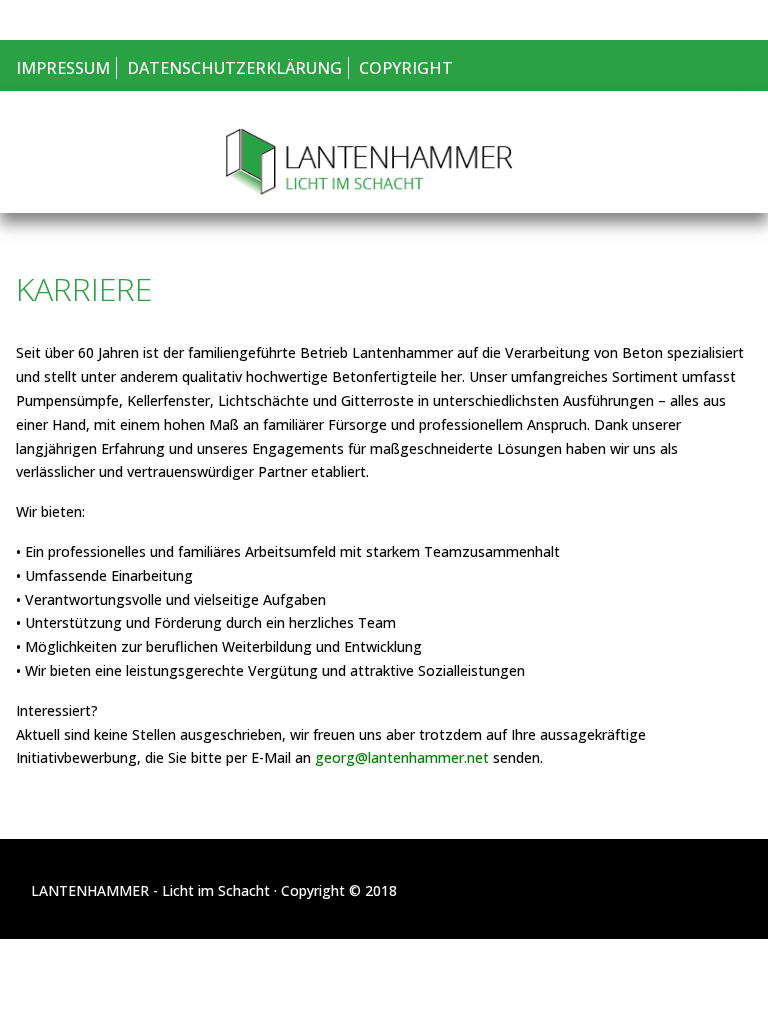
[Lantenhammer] (369, 152)
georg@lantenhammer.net (402, 757)
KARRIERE (84, 288)
